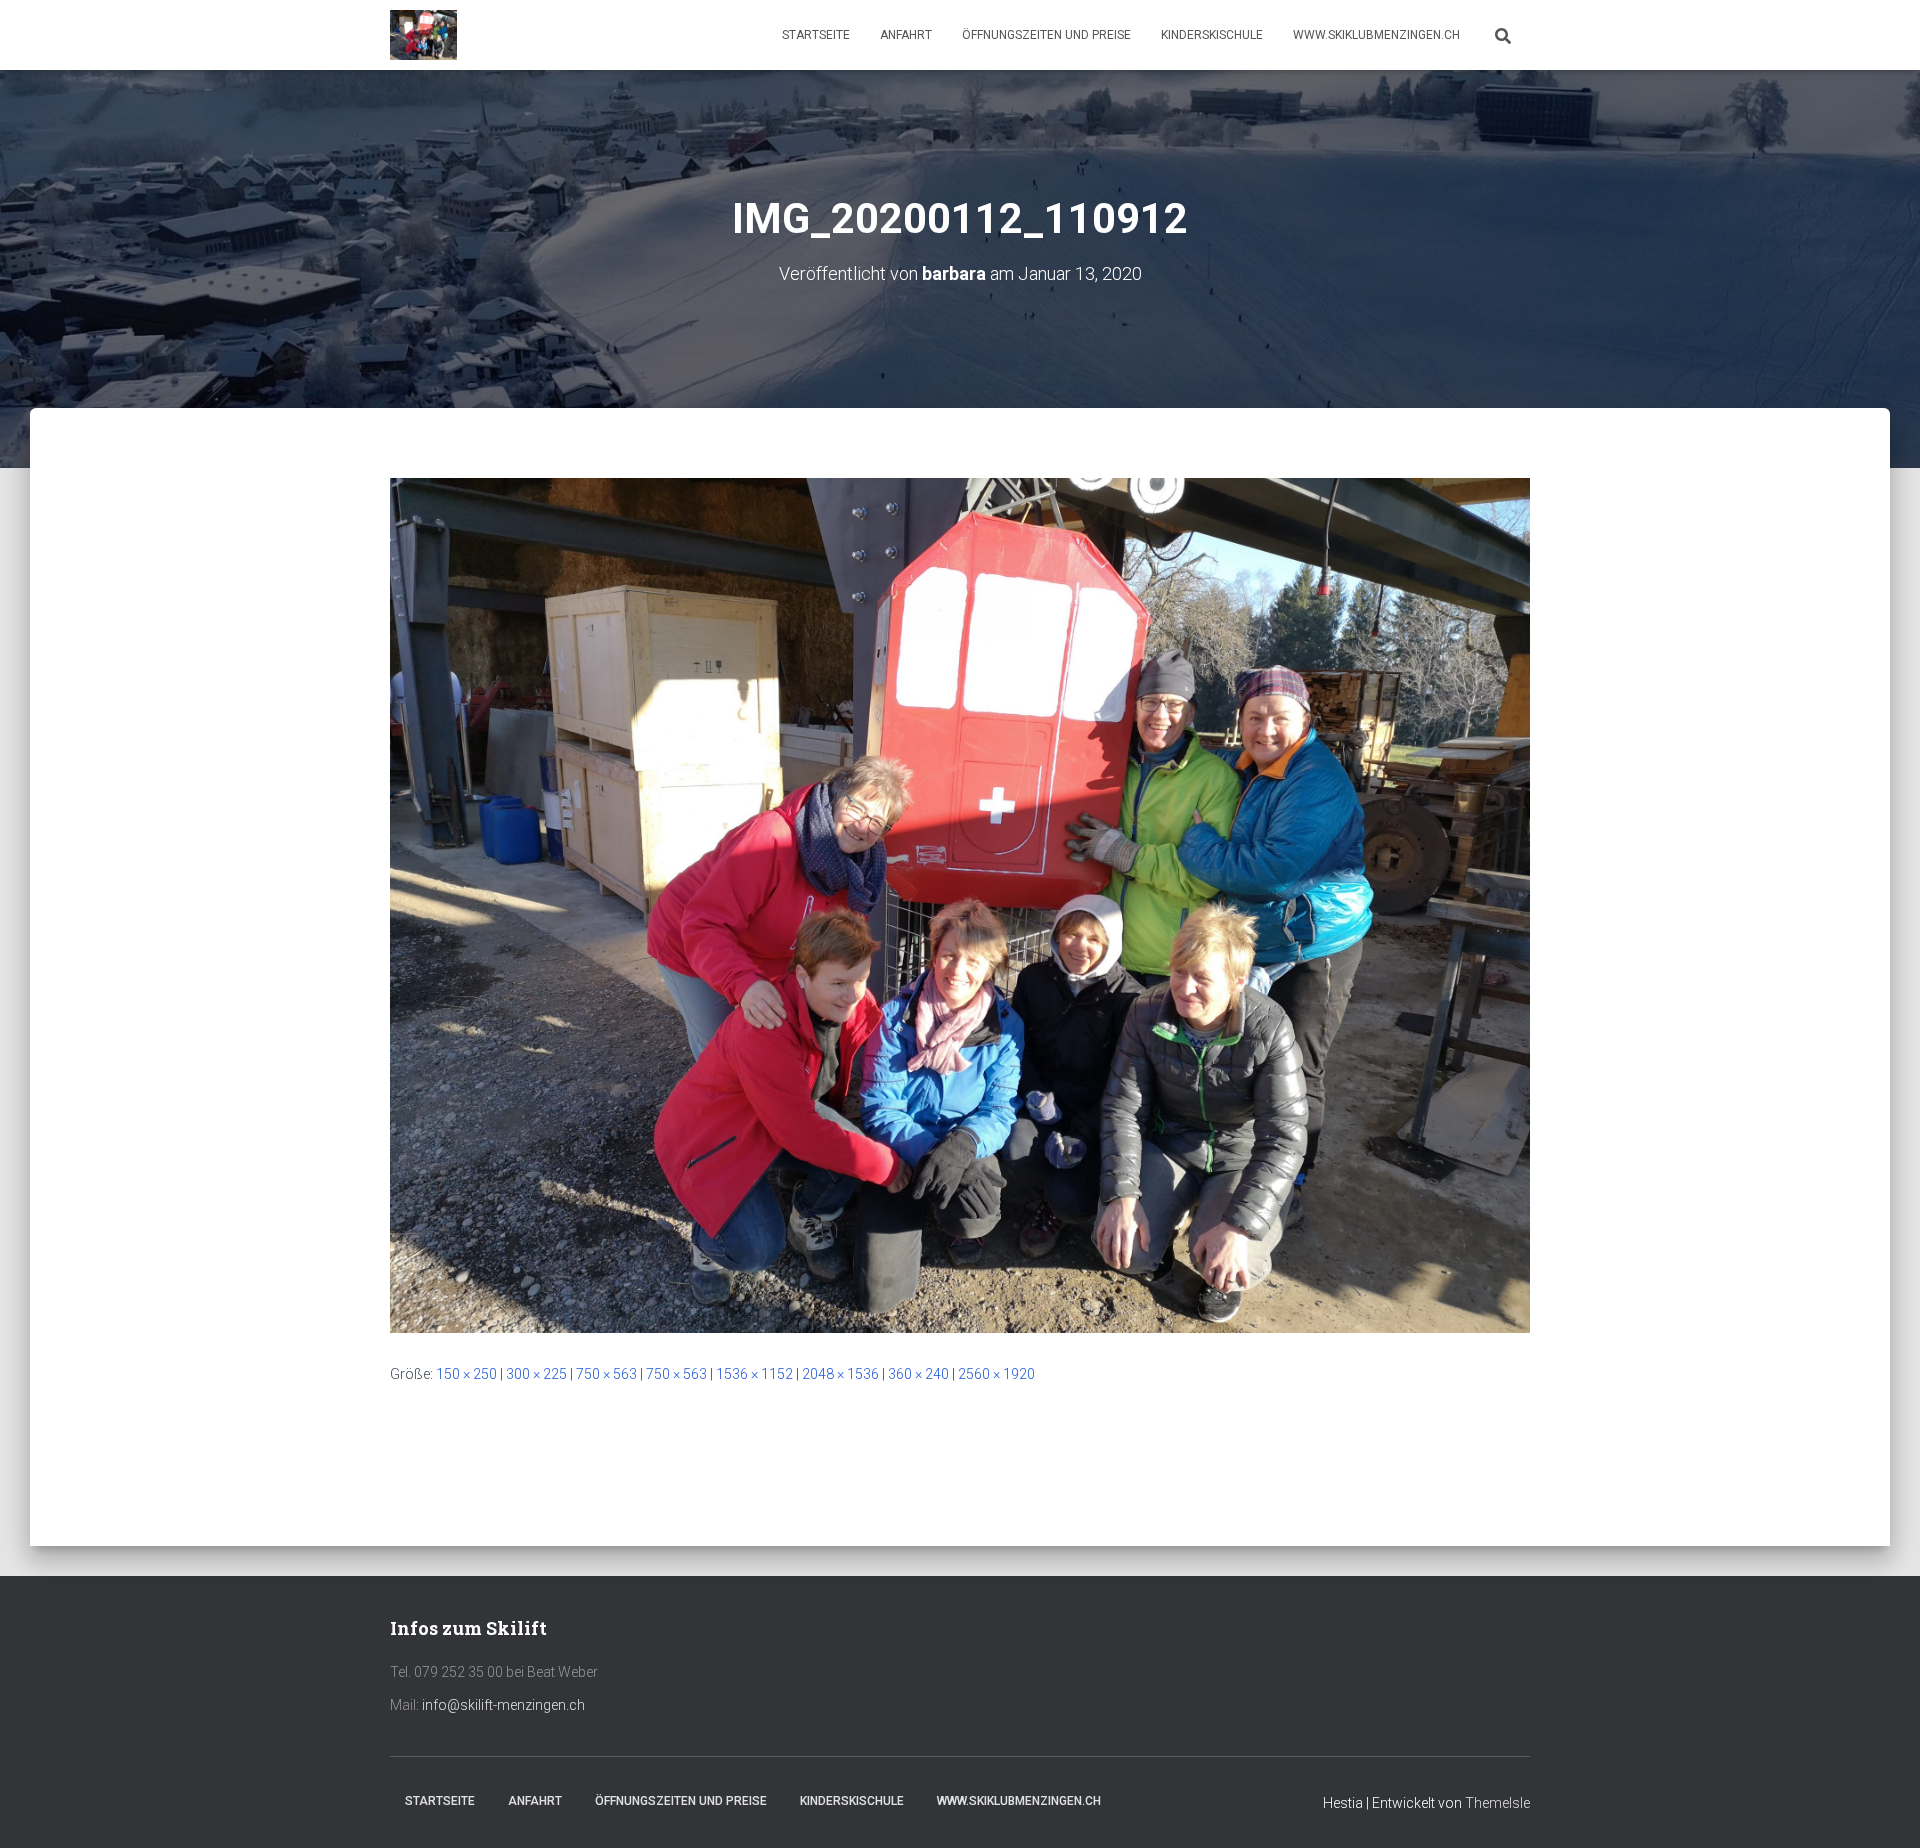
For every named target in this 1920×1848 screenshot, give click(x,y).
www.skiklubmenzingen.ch (1376, 35)
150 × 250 (466, 1374)
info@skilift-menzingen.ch (503, 1705)
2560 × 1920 (996, 1374)
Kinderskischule (1212, 35)
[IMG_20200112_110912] (960, 904)
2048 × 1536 (840, 1374)
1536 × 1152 (754, 1374)
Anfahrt (906, 35)
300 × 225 (536, 1374)
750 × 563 (606, 1374)
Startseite (816, 35)
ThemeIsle (1497, 1803)
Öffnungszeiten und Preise (1046, 35)
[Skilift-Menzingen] (423, 35)
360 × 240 (918, 1374)
